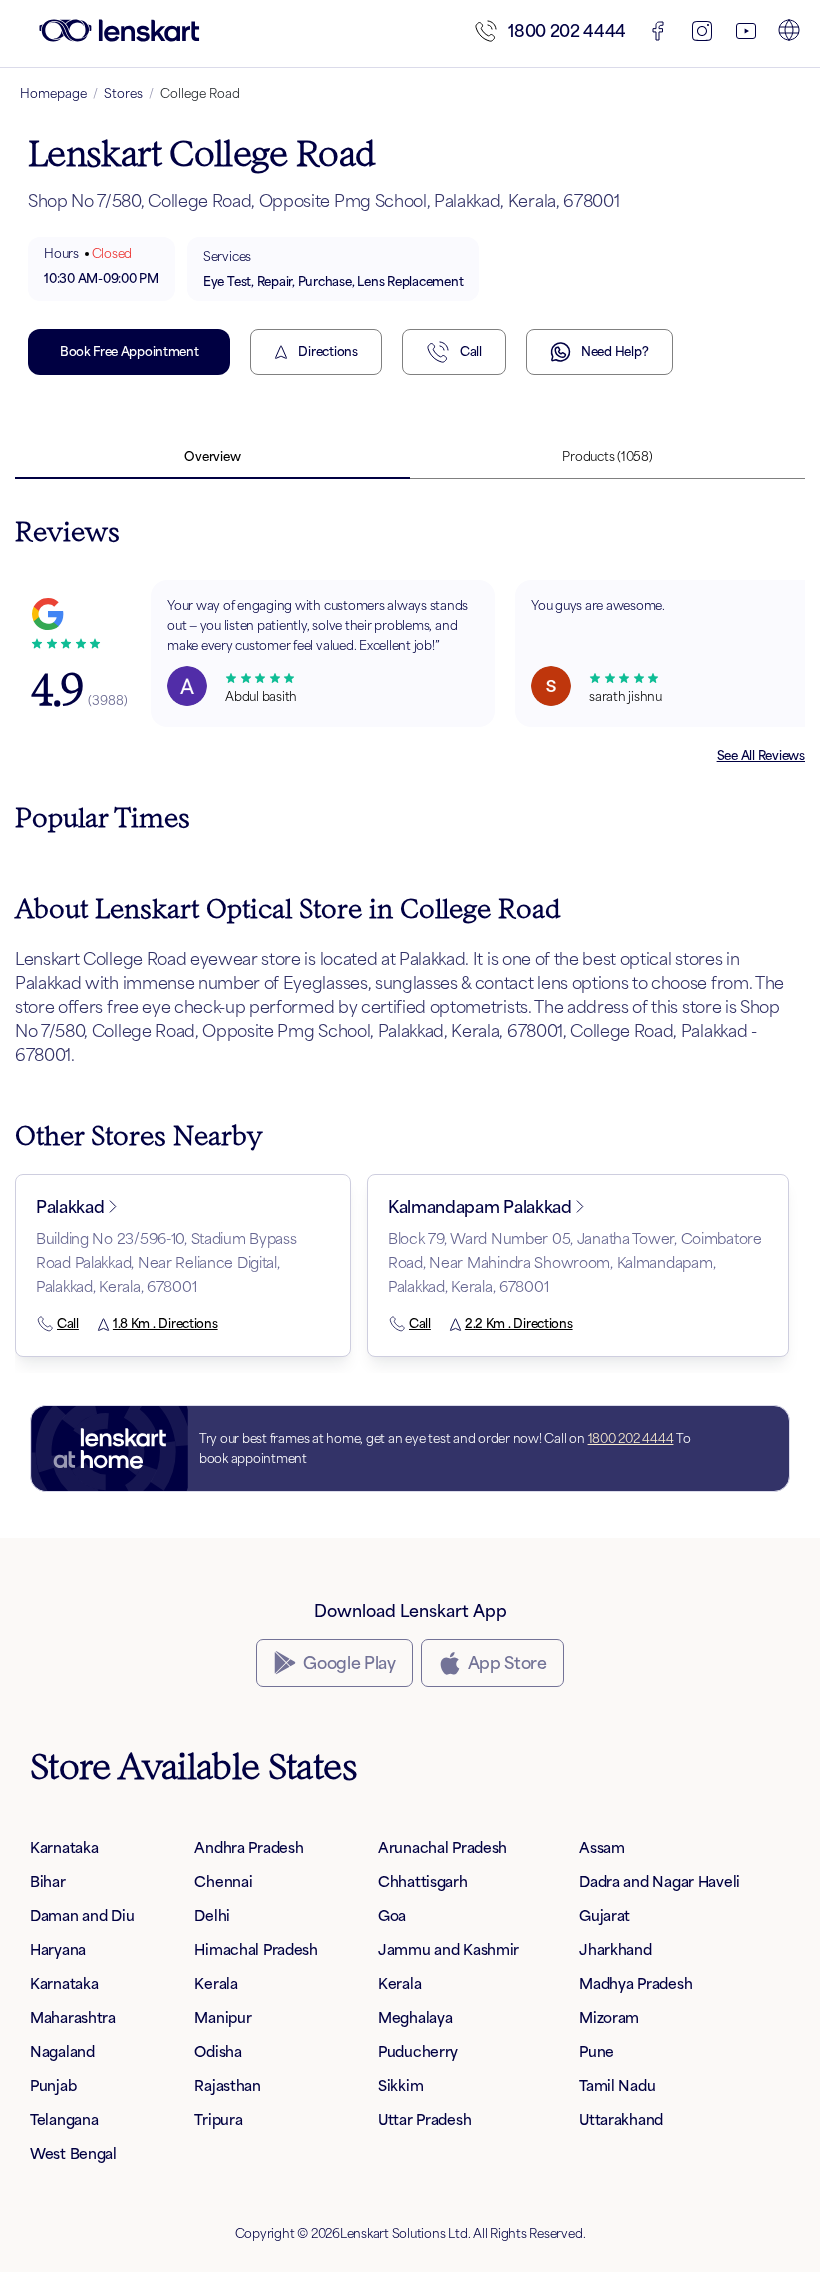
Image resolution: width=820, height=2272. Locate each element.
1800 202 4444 (567, 31)
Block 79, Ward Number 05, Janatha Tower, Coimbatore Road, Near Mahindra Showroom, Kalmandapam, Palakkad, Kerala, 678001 (575, 1262)
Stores (123, 93)
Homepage (53, 93)
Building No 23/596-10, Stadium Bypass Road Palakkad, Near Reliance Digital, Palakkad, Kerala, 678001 (166, 1262)
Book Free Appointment (129, 351)
